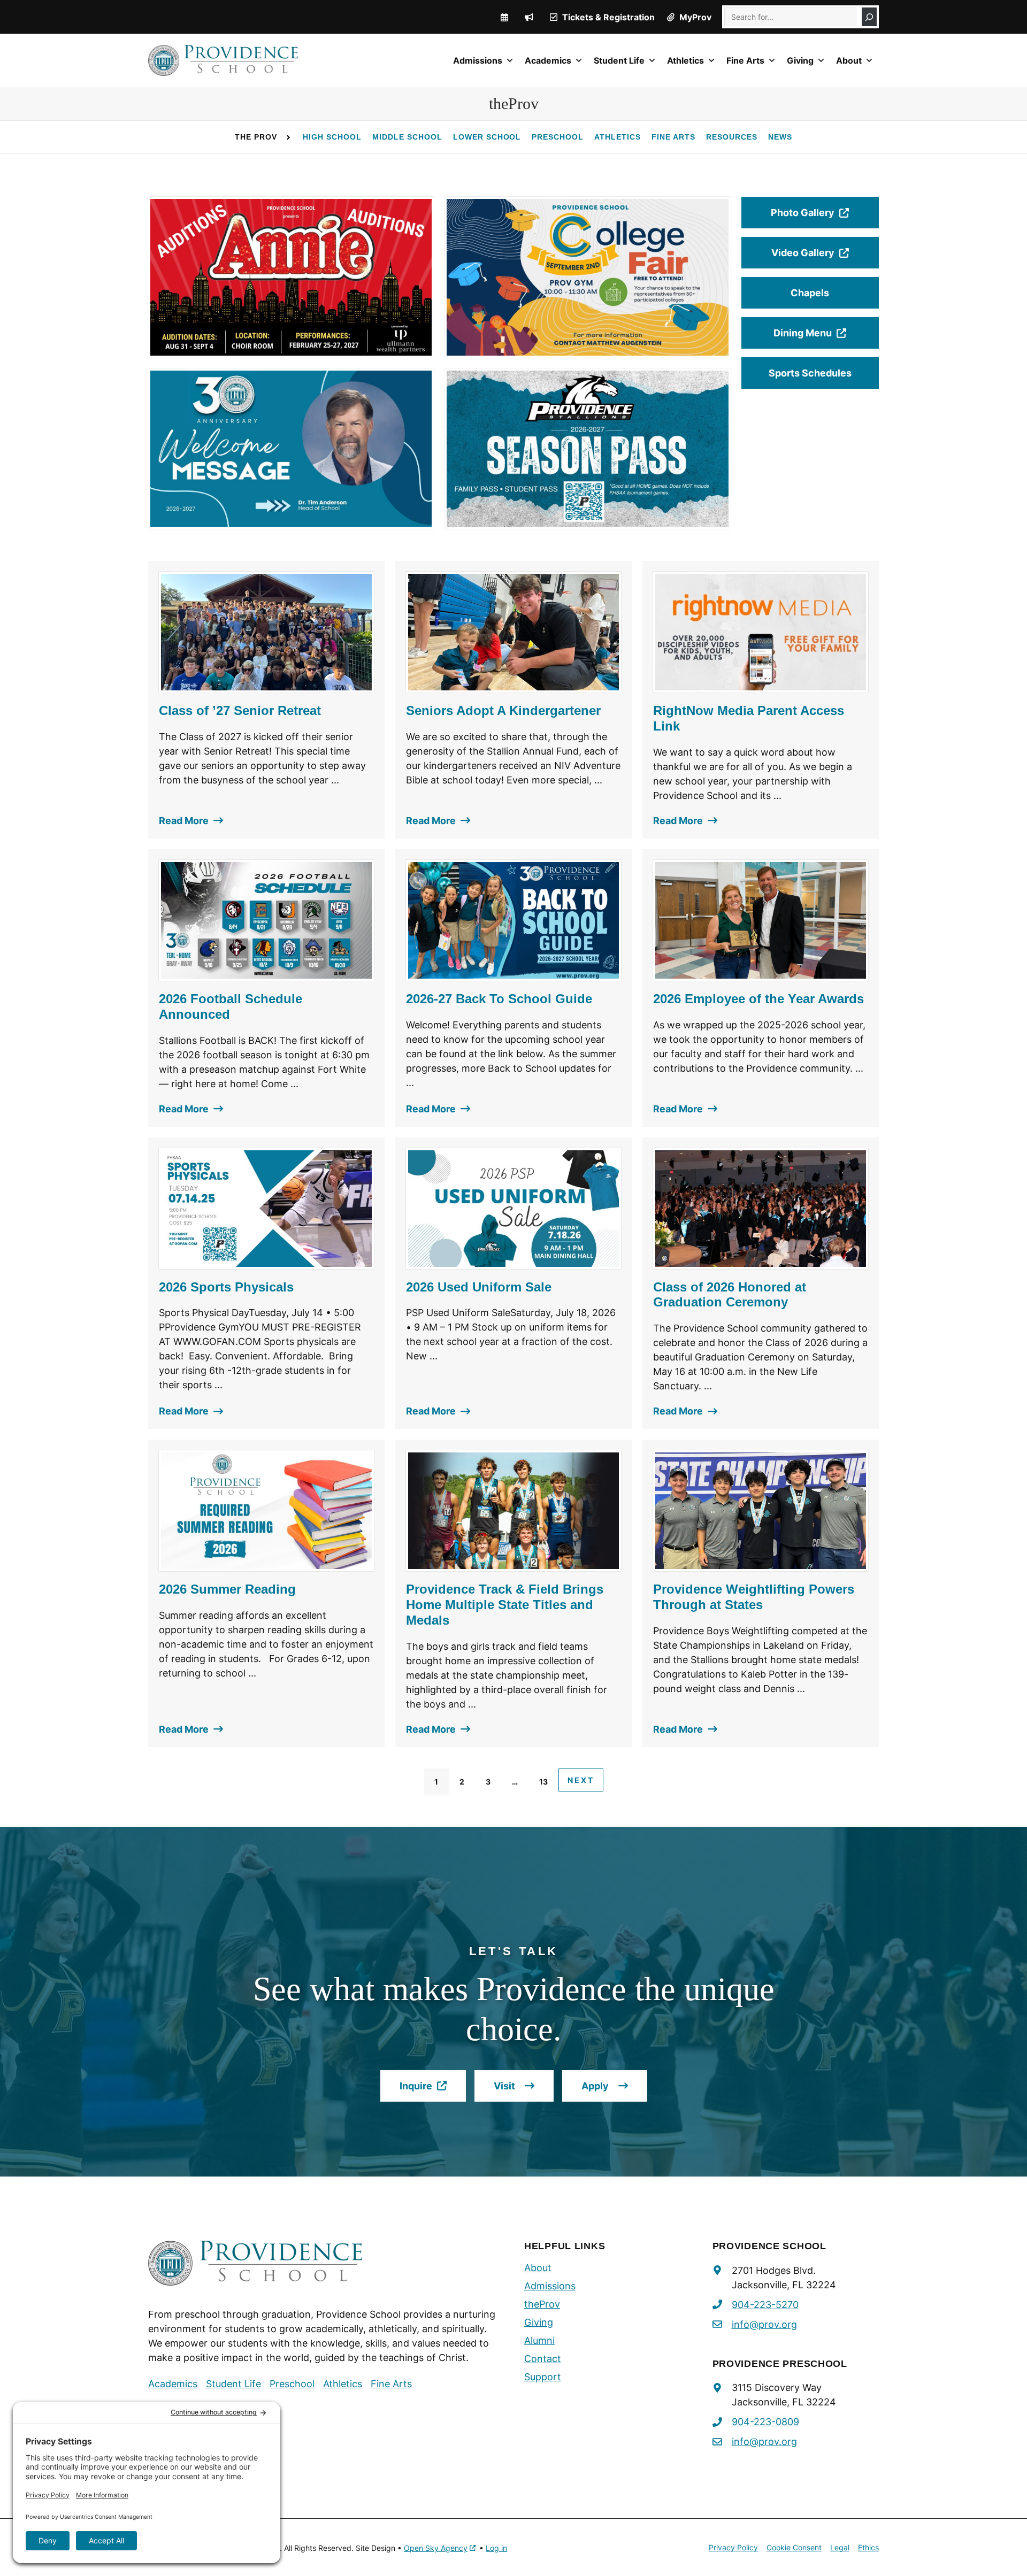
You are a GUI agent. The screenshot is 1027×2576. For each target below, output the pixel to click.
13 (543, 1782)
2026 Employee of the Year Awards (758, 999)
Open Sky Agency (436, 2548)
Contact (543, 2359)
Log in (496, 2548)
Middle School (407, 137)
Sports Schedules (810, 373)
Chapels (810, 293)
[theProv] (529, 17)
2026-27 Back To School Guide (499, 999)
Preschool (558, 137)
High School (332, 137)
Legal (840, 2547)
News (780, 137)
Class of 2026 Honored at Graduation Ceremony (730, 1295)
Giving (800, 60)
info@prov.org (764, 2324)
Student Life (619, 60)
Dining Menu (813, 338)
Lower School (487, 137)
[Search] (869, 17)
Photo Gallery (811, 218)
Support (543, 2377)
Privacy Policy (733, 2547)
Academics (548, 60)
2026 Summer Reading (227, 1589)
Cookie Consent (794, 2547)
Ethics (868, 2547)
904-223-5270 (765, 2305)
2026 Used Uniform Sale (479, 1287)
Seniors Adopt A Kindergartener (503, 710)
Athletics (685, 60)
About (849, 60)
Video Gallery (812, 258)
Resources (732, 137)
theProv (542, 2304)
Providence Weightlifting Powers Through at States (754, 1597)
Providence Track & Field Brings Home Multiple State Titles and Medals (505, 1605)
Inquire (432, 2091)
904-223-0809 (765, 2422)
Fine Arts (745, 60)
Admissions (478, 60)
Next (581, 1780)
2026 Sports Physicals (226, 1287)
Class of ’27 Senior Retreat (240, 710)
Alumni (539, 2340)
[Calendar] (504, 17)
